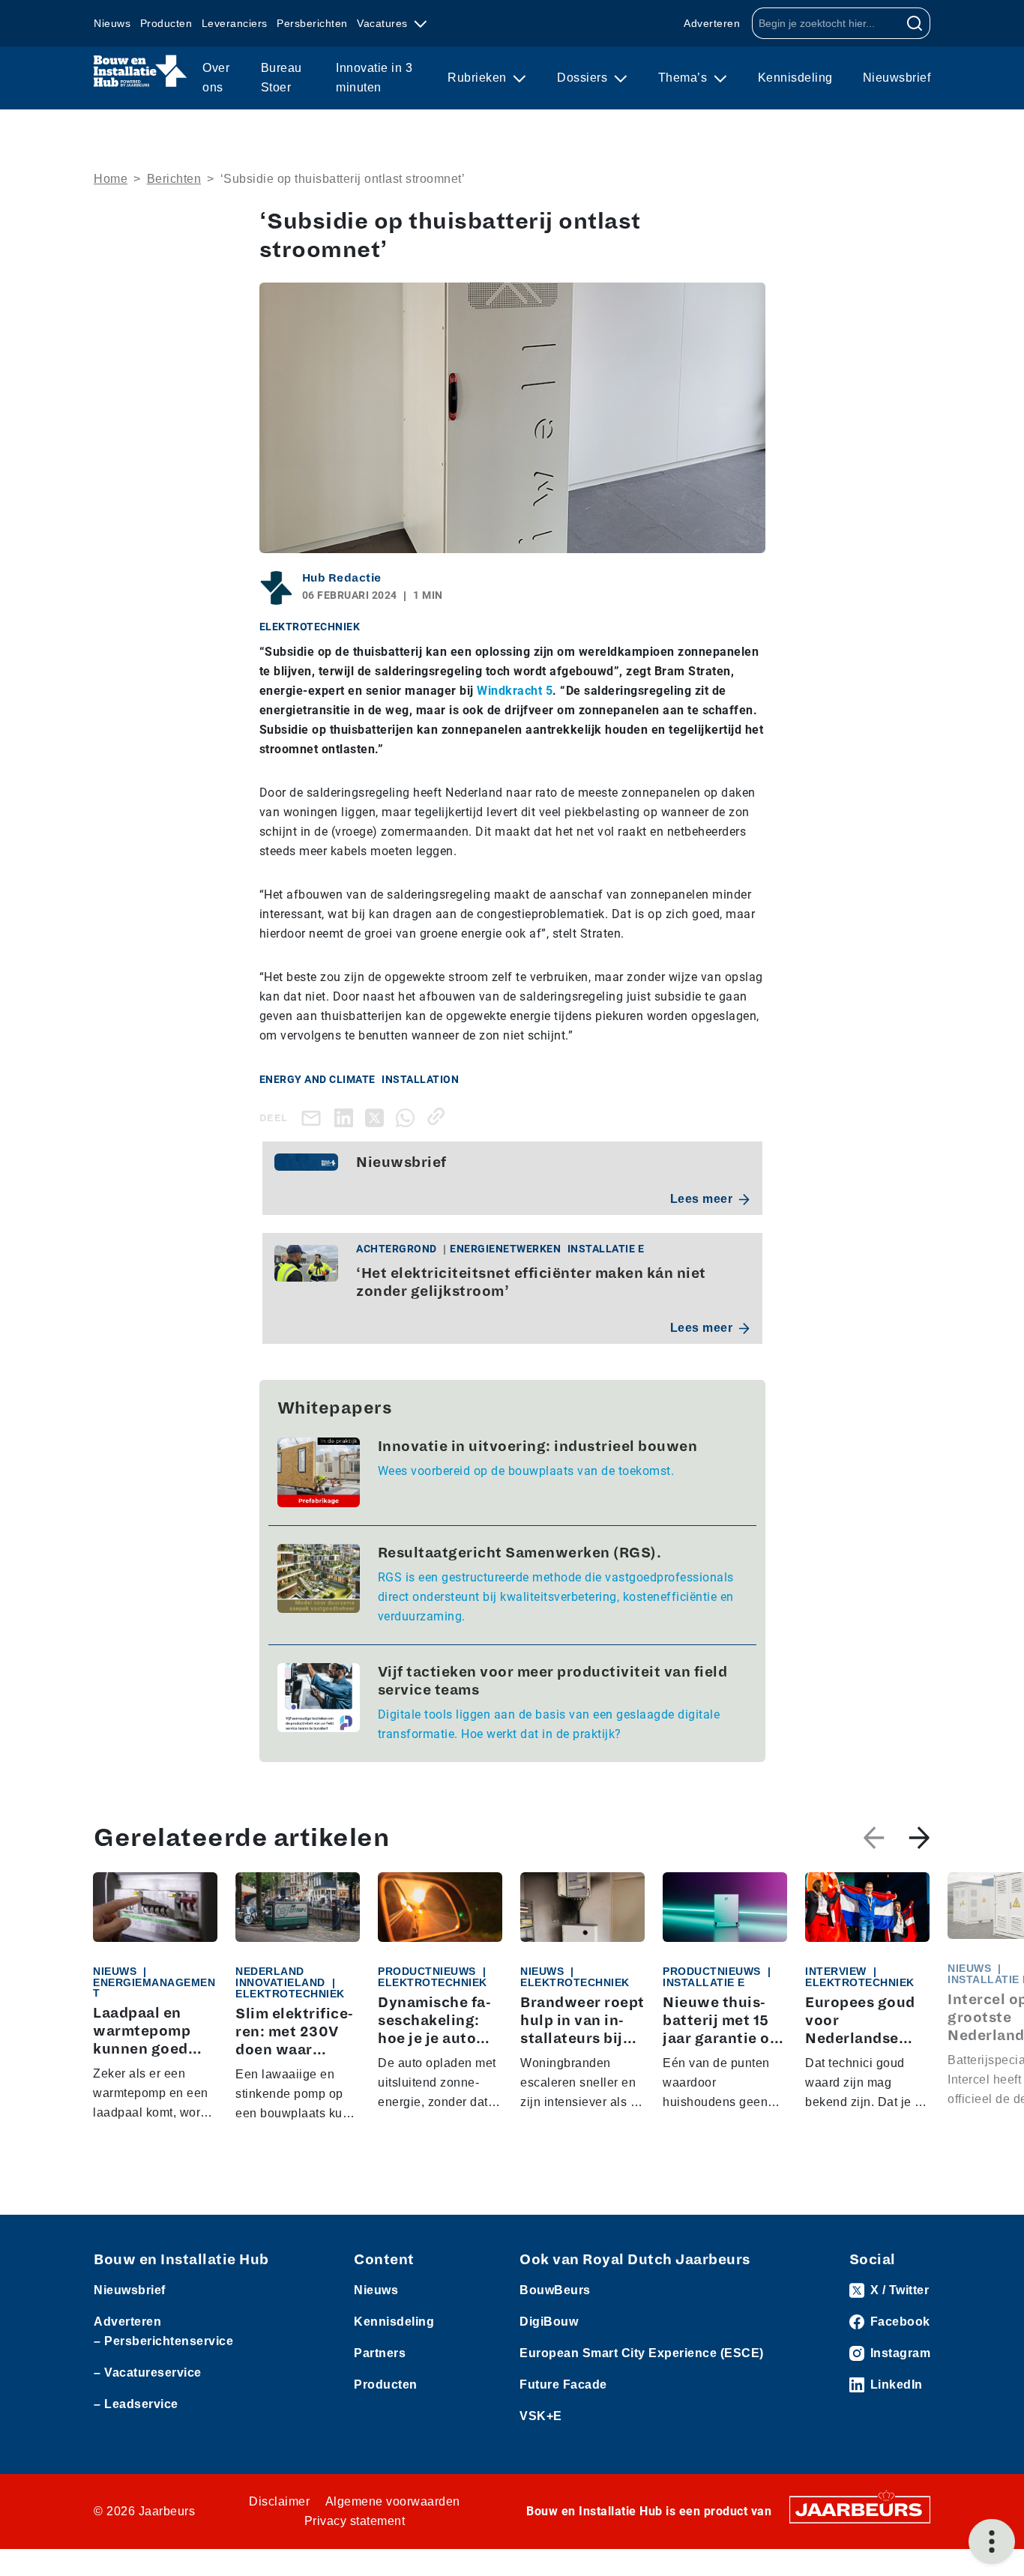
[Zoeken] (915, 23)
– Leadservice (136, 2404)
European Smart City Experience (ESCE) (642, 2353)
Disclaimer (279, 2501)
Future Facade (563, 2385)
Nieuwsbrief (897, 78)
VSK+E (541, 2416)
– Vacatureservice (148, 2373)
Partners (380, 2353)
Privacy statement (355, 2521)
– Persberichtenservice (163, 2341)
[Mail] (314, 1118)
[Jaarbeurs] (860, 2509)
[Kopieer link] (439, 1116)
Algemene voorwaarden (393, 2501)
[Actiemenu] (992, 2542)
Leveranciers (235, 23)
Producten (166, 23)
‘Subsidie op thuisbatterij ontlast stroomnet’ (343, 179)
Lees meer (702, 1199)
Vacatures (384, 23)
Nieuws (112, 23)
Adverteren (712, 23)
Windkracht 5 (515, 691)
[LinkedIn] (347, 1116)
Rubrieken (479, 78)
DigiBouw (549, 2322)
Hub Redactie (342, 578)
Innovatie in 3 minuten (374, 78)
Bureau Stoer (281, 78)
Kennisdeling (795, 78)
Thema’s (684, 78)
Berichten (174, 179)
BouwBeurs (555, 2290)
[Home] (141, 71)
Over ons (216, 78)
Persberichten (312, 23)
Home (111, 179)
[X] (377, 1116)
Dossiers (584, 78)
